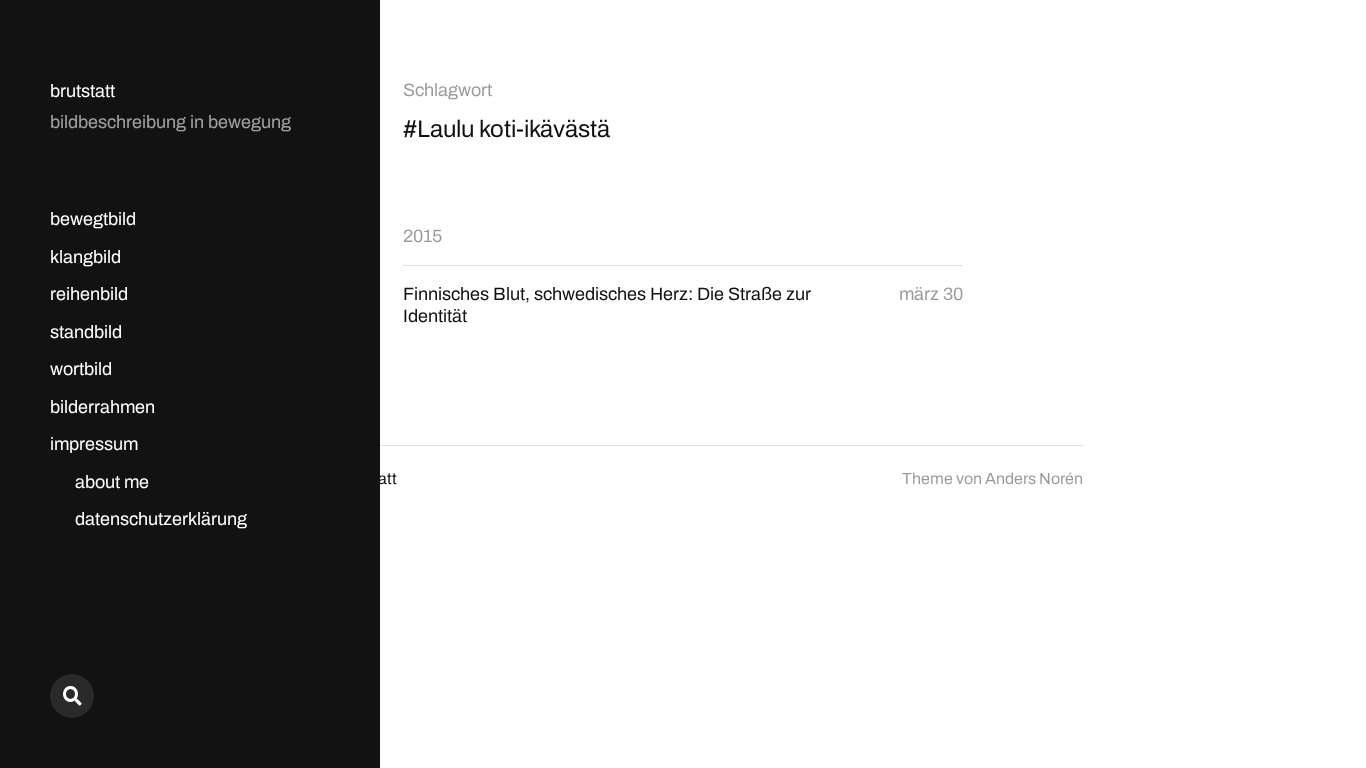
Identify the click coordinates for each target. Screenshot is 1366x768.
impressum (94, 444)
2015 (422, 236)
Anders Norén (1034, 478)
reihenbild (89, 294)
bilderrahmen (102, 407)
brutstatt (82, 91)
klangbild (85, 257)
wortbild (81, 369)
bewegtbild (93, 219)
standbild (86, 332)
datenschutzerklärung (161, 519)
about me (112, 482)
